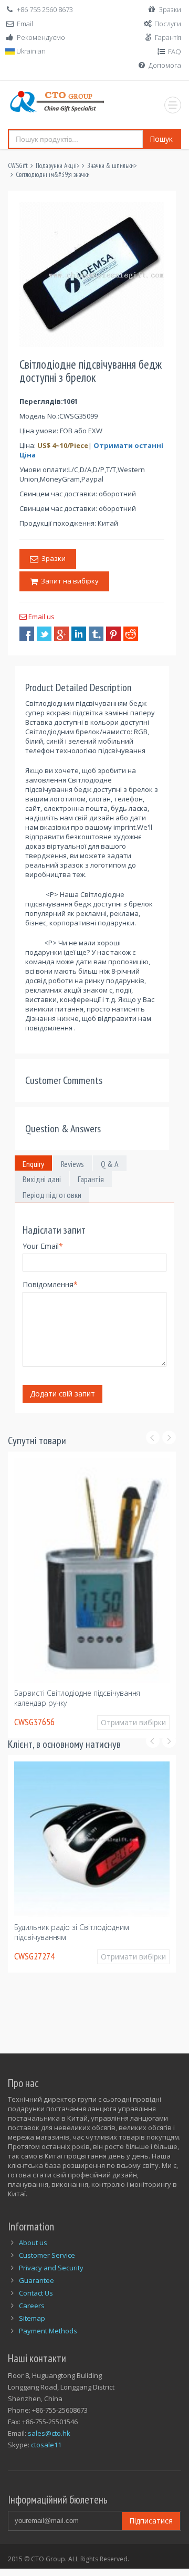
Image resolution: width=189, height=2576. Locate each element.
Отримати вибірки (39, 1730)
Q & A (110, 1164)
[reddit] (131, 634)
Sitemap (32, 2325)
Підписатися (151, 2528)
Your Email (43, 1246)
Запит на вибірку (68, 581)
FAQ (175, 51)
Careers (32, 2313)
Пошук (161, 139)
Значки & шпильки (111, 166)
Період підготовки (52, 1195)
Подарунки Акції (56, 166)
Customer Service (47, 2262)
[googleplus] (61, 634)
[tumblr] (96, 634)
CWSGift (18, 166)
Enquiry (33, 1164)
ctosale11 (46, 2453)
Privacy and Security (51, 2275)
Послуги (168, 24)
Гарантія (168, 37)
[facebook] (27, 634)
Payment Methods (48, 2338)
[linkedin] (79, 634)
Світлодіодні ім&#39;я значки (53, 175)
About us (33, 2250)
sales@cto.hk (49, 2441)
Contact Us (36, 2300)
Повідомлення (50, 1284)
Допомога (165, 65)
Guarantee (36, 2288)
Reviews (72, 1164)
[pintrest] (113, 634)
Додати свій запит (62, 1394)
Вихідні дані (42, 1179)
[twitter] (44, 634)
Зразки (170, 9)
